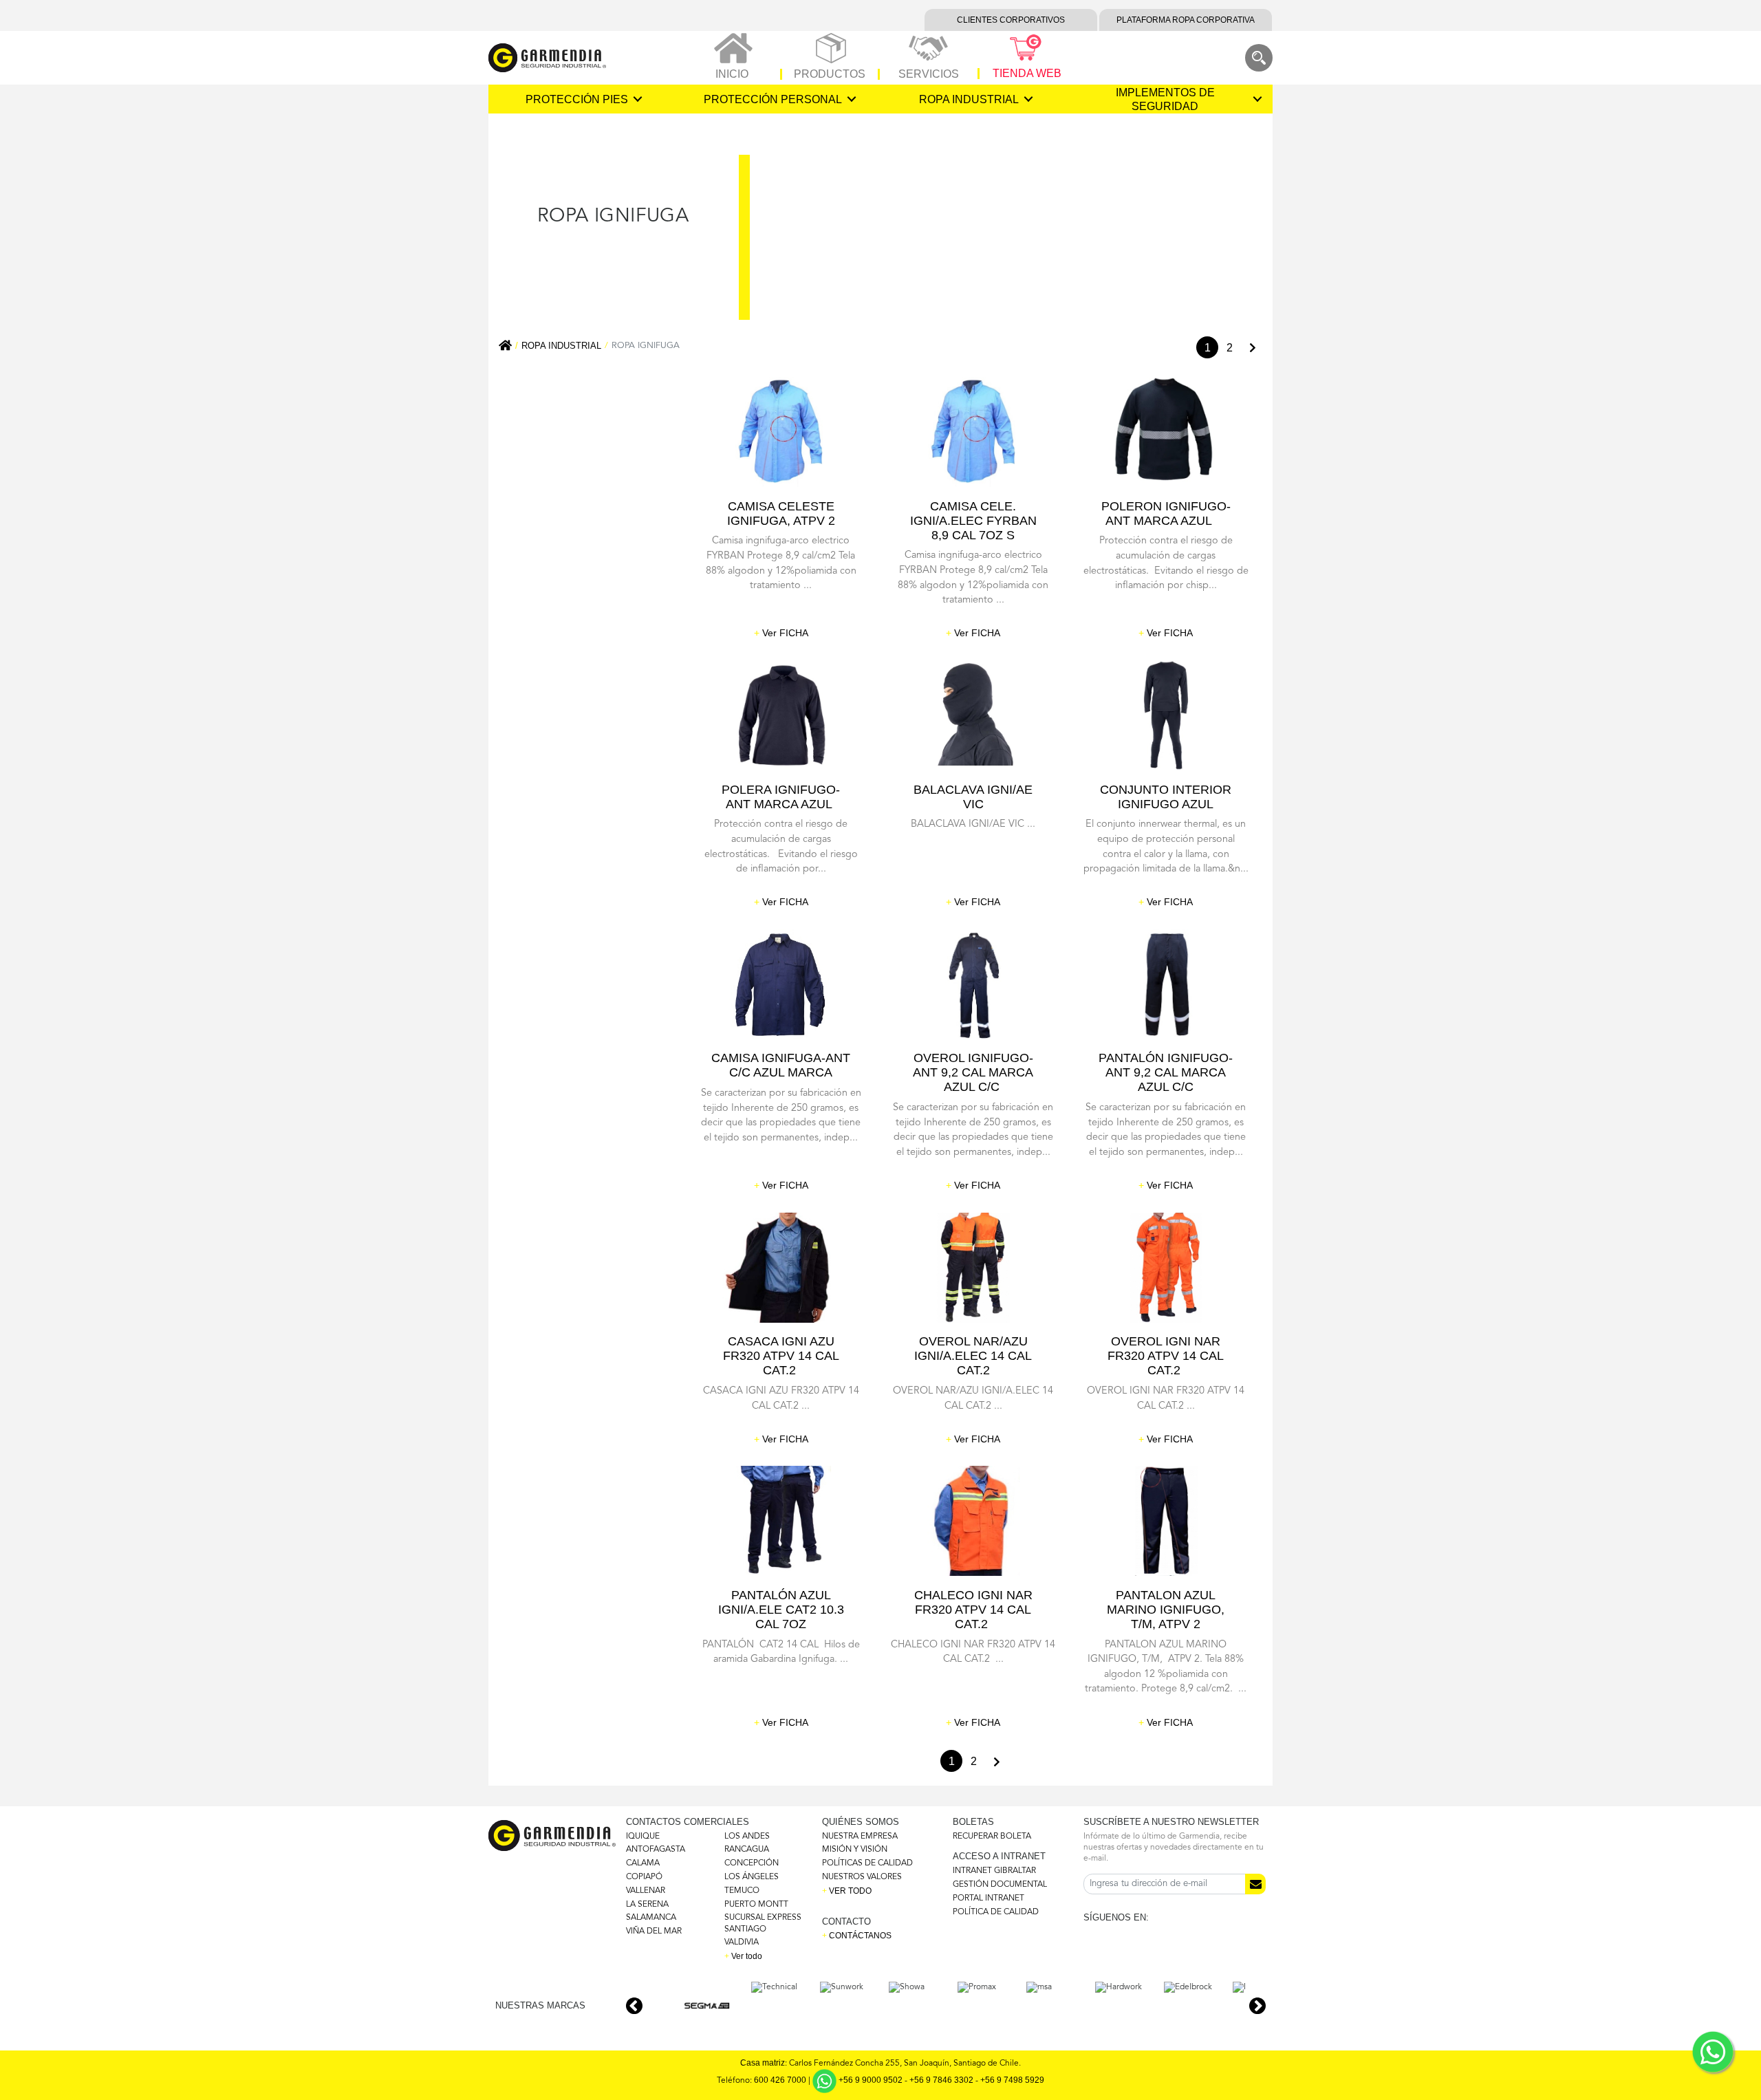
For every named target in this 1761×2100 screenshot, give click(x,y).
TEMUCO (742, 1891)
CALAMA (643, 1863)
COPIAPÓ (644, 1877)
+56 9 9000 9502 (871, 2081)
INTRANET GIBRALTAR (994, 1871)
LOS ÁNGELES (752, 1877)
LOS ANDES (747, 1837)
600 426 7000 (780, 2081)
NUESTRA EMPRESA (860, 1837)
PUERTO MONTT (756, 1905)
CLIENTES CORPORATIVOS (1011, 20)
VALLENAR (646, 1891)
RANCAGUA (747, 1850)
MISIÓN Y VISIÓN (855, 1850)
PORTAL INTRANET (988, 1898)
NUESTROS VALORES (862, 1877)
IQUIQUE (643, 1837)
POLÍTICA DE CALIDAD (996, 1912)
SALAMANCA (651, 1918)
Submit (1255, 1884)
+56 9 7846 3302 (941, 2081)
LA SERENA (647, 1905)
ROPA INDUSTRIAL (561, 346)
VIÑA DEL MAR (654, 1931)
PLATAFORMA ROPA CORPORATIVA (1186, 20)
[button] (1257, 2006)
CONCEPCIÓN (752, 1863)
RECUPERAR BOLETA (992, 1837)
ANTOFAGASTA (656, 1850)
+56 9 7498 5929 (1012, 2081)
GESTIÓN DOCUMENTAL (1000, 1885)
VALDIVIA (742, 1942)
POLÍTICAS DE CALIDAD (867, 1863)
